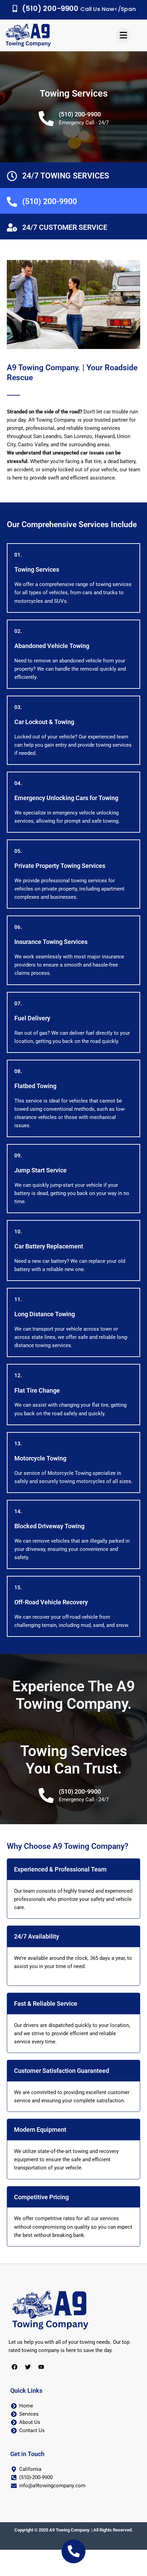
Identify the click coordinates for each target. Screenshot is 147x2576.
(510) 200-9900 (80, 114)
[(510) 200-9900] (46, 119)
